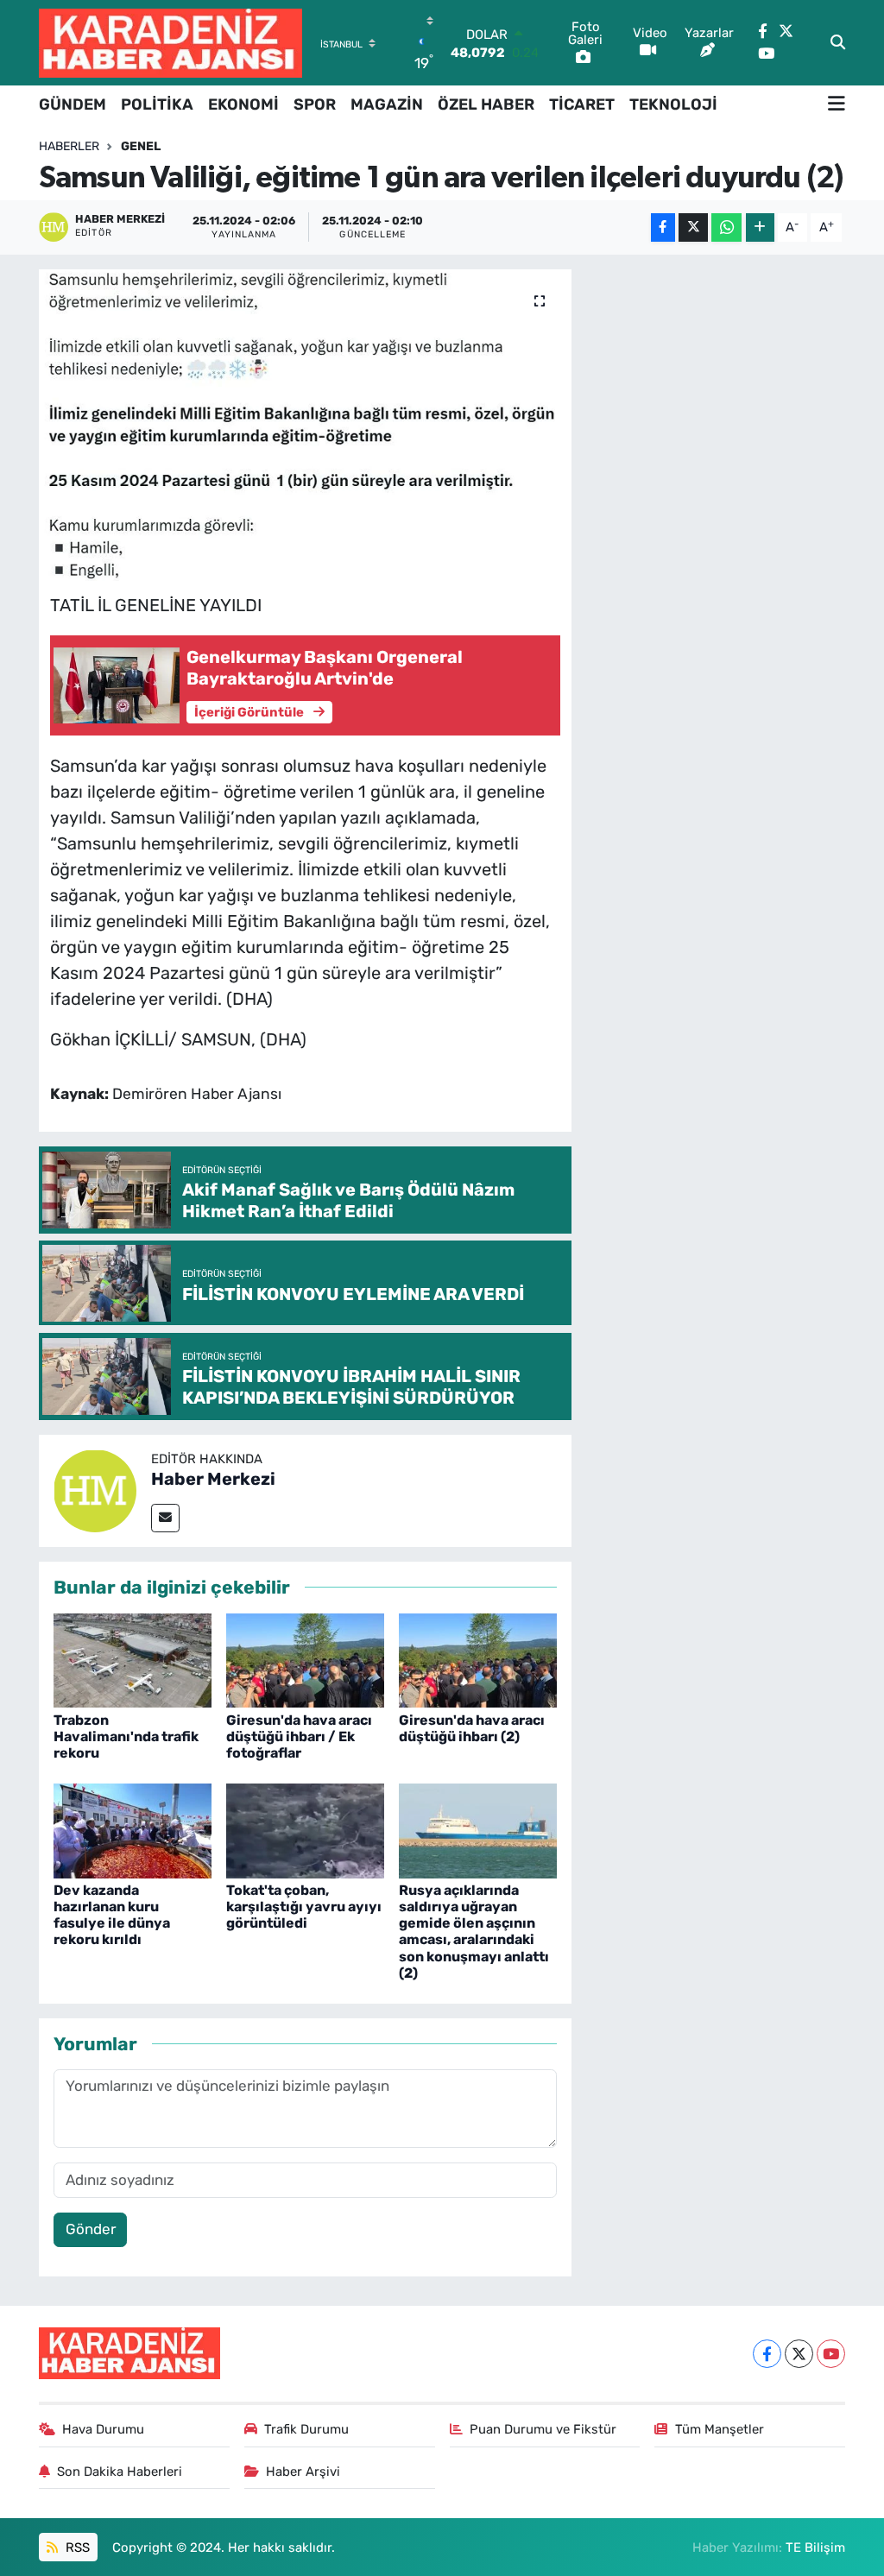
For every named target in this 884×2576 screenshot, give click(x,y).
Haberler (69, 146)
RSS (76, 2548)
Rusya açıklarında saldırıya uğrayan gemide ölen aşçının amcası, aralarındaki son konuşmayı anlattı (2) (474, 1932)
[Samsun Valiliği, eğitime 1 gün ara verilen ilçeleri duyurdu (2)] (305, 426)
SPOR (315, 104)
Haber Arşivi (303, 2472)
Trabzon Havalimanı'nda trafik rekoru (126, 1736)
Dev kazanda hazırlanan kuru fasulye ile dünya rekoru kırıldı (112, 1915)
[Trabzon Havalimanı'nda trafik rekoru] (133, 1659)
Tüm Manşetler (720, 2429)
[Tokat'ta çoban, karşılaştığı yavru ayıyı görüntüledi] (305, 1829)
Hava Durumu (103, 2429)
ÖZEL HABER (486, 104)
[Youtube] (831, 2354)
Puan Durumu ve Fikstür (543, 2429)
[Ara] (838, 43)
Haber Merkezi (213, 1479)
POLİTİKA (157, 104)
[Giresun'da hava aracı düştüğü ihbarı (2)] (478, 1659)
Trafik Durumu (306, 2429)
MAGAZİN (387, 104)
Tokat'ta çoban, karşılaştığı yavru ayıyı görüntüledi (304, 1907)
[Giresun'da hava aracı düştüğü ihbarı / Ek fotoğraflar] (305, 1659)
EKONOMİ (243, 104)
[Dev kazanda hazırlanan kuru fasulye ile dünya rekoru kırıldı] (133, 1829)
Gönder (91, 2229)
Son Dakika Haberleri (120, 2472)
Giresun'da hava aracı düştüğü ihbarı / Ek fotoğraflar (299, 1736)
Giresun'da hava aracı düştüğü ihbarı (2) (472, 1728)
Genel (141, 146)
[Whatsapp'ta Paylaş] (726, 227)
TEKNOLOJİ (673, 104)
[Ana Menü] (837, 104)
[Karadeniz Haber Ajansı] (170, 43)
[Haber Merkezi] (95, 1489)
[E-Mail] (165, 1518)
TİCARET (582, 104)
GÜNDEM (73, 104)
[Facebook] (767, 2354)
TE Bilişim (815, 2548)
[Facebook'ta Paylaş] (663, 227)
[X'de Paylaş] (693, 227)
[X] (799, 2354)
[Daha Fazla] (760, 227)
